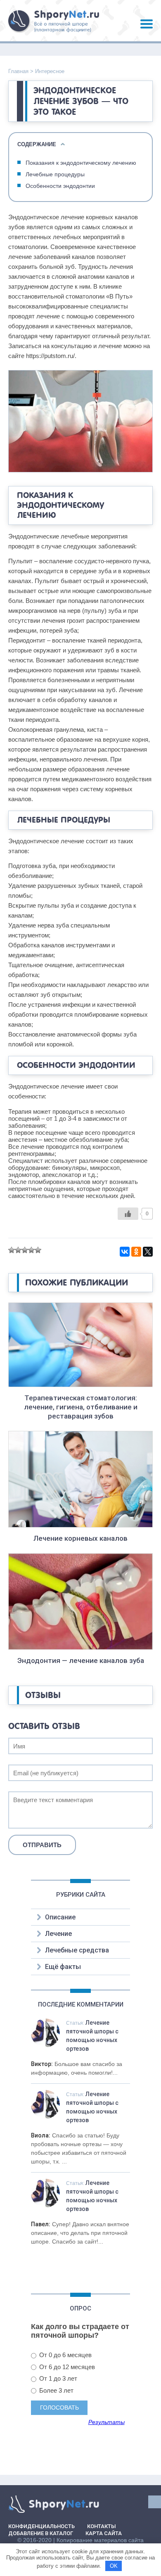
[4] (31, 1250)
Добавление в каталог (41, 2533)
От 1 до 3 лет (57, 2378)
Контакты (102, 2526)
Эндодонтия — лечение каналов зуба (81, 1660)
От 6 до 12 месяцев (66, 2367)
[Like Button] (128, 1214)
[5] (38, 1250)
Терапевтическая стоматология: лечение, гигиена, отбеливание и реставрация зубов (81, 1407)
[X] (148, 1252)
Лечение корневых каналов (80, 1538)
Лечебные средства (77, 1950)
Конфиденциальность (41, 2526)
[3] (25, 1250)
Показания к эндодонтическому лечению (81, 163)
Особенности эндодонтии (60, 186)
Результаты (107, 2422)
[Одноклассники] (136, 1252)
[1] (12, 1250)
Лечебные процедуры (55, 174)
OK (114, 2566)
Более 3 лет (56, 2390)
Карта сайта (104, 2533)
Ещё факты (63, 1967)
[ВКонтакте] (125, 1252)
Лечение (58, 1934)
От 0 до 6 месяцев (65, 2355)
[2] (18, 1250)
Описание (60, 1917)
